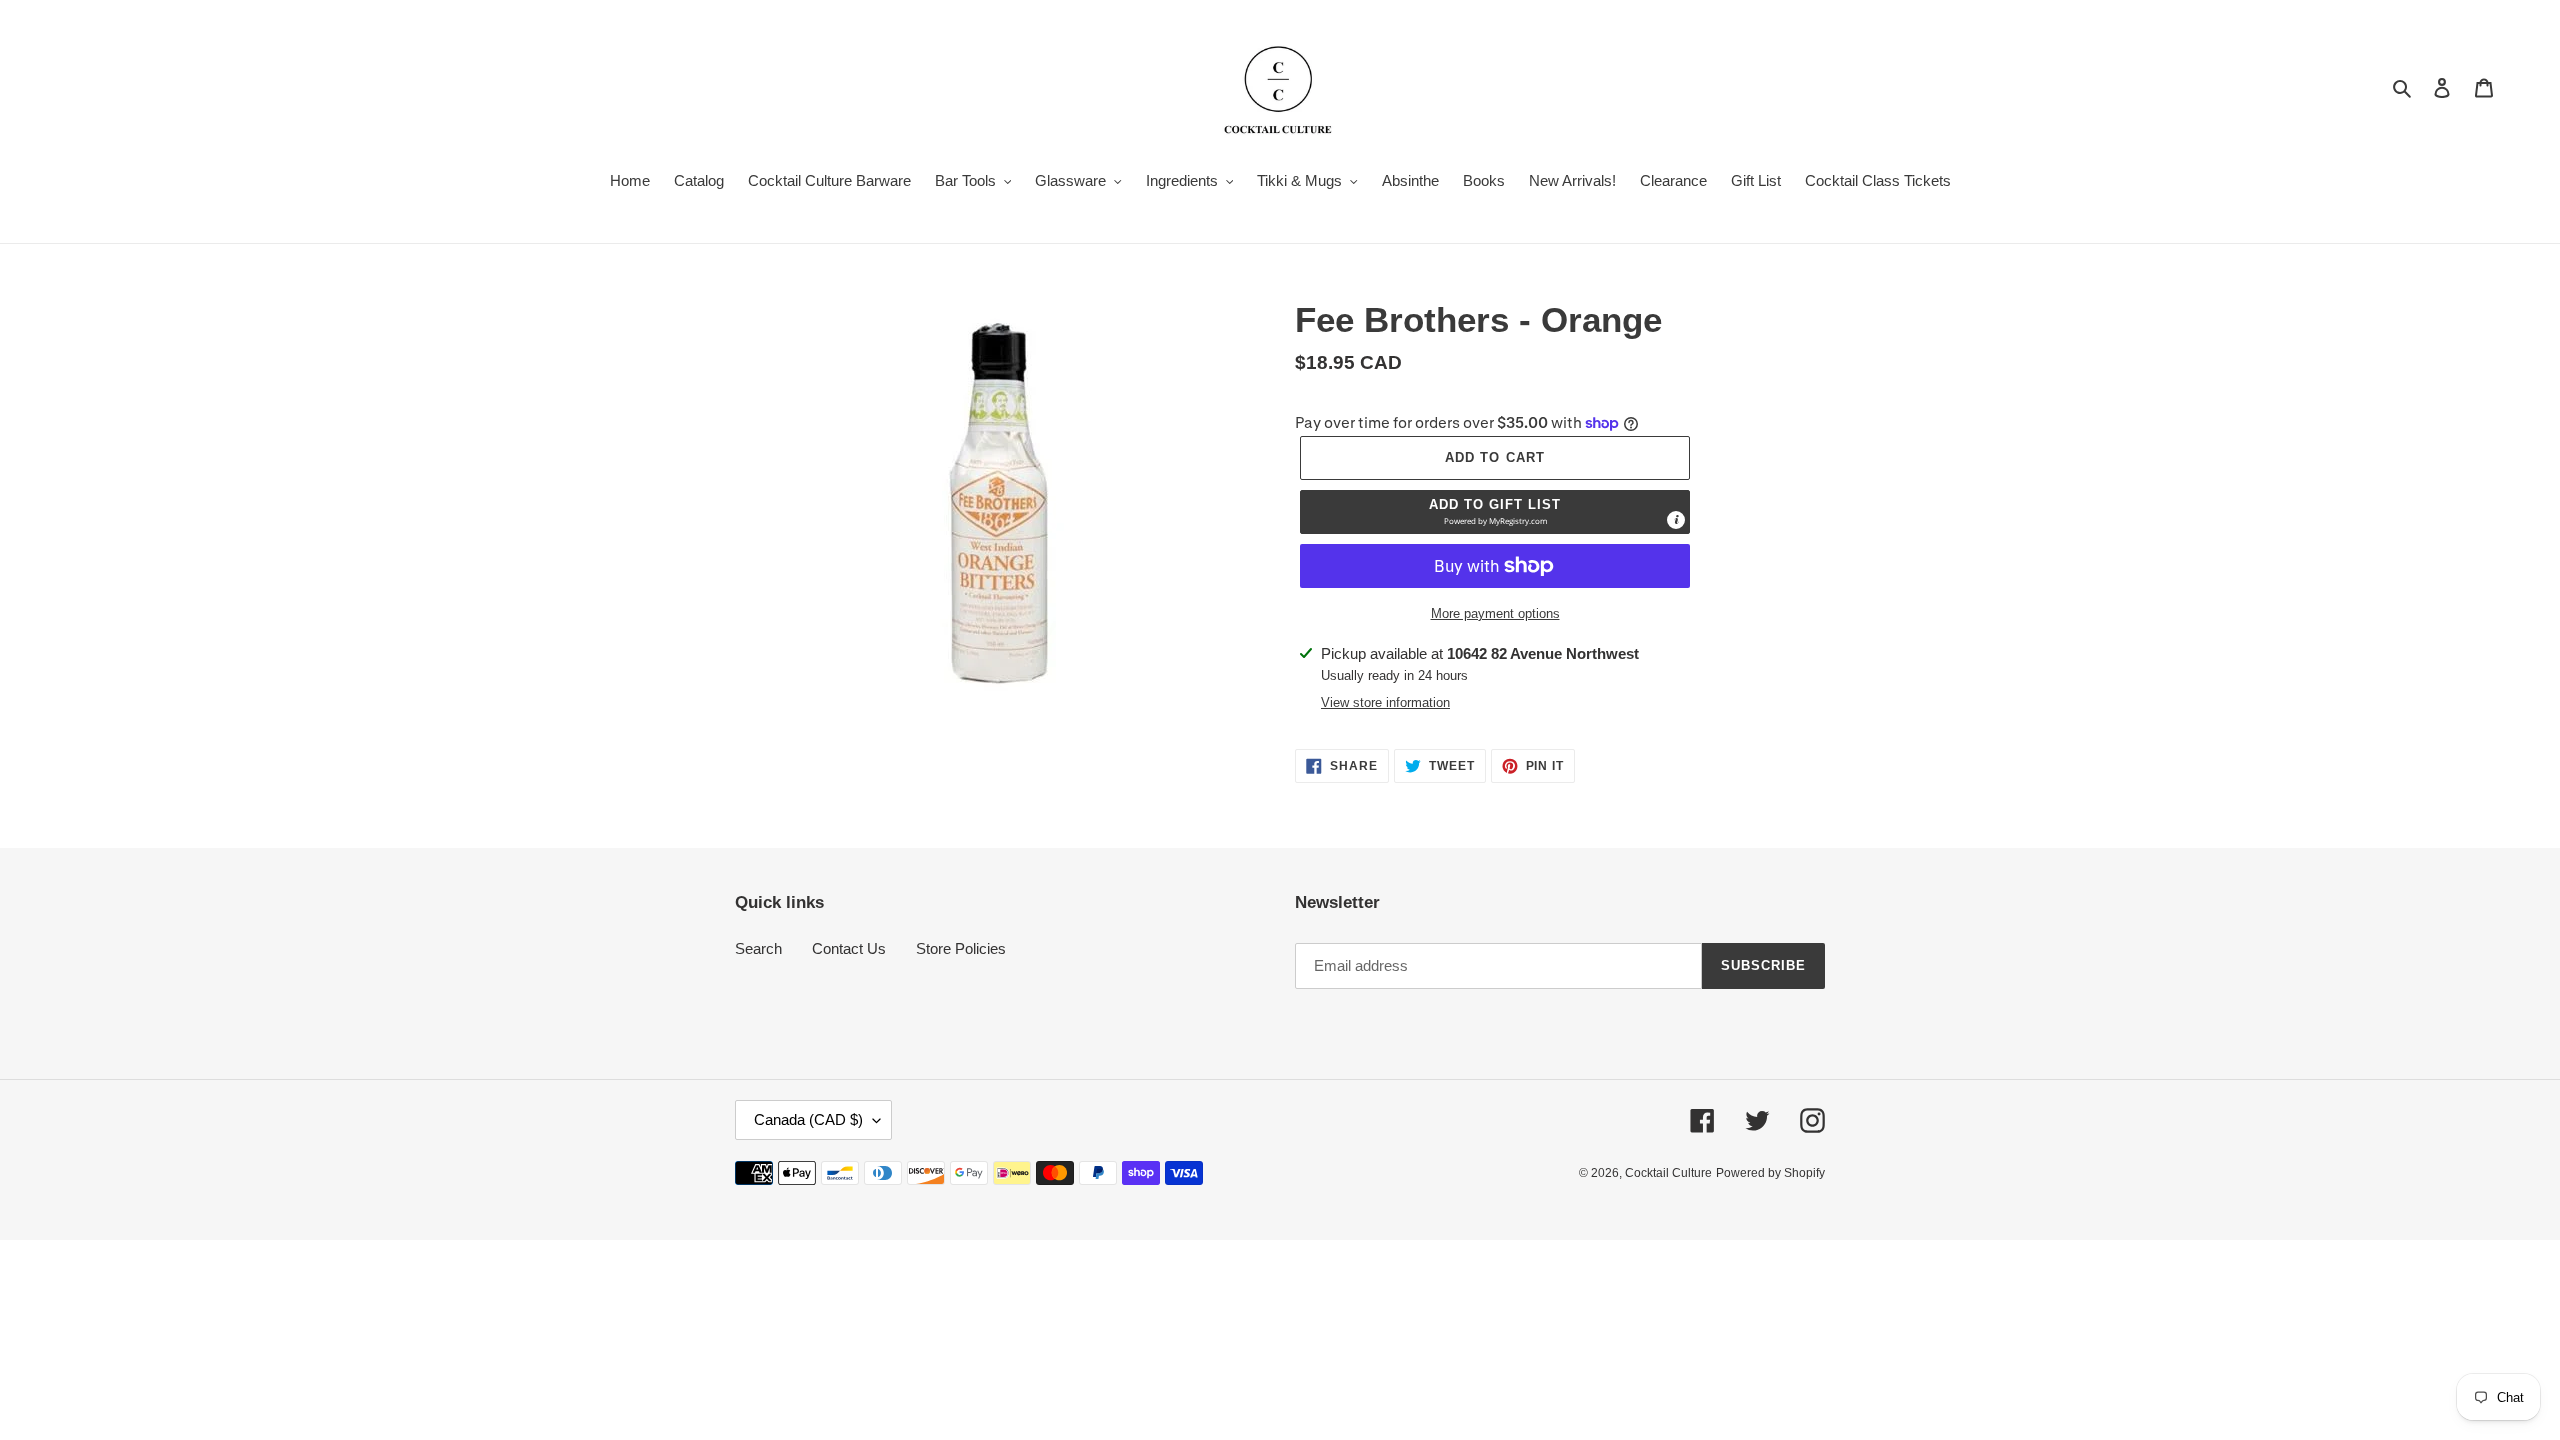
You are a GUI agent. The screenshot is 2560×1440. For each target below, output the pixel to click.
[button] (1495, 512)
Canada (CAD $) (808, 1119)
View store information (1385, 702)
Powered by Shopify (1770, 1173)
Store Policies (961, 948)
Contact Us (849, 948)
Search (758, 948)
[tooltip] (1676, 520)
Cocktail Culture (1668, 1173)
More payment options (1495, 613)
